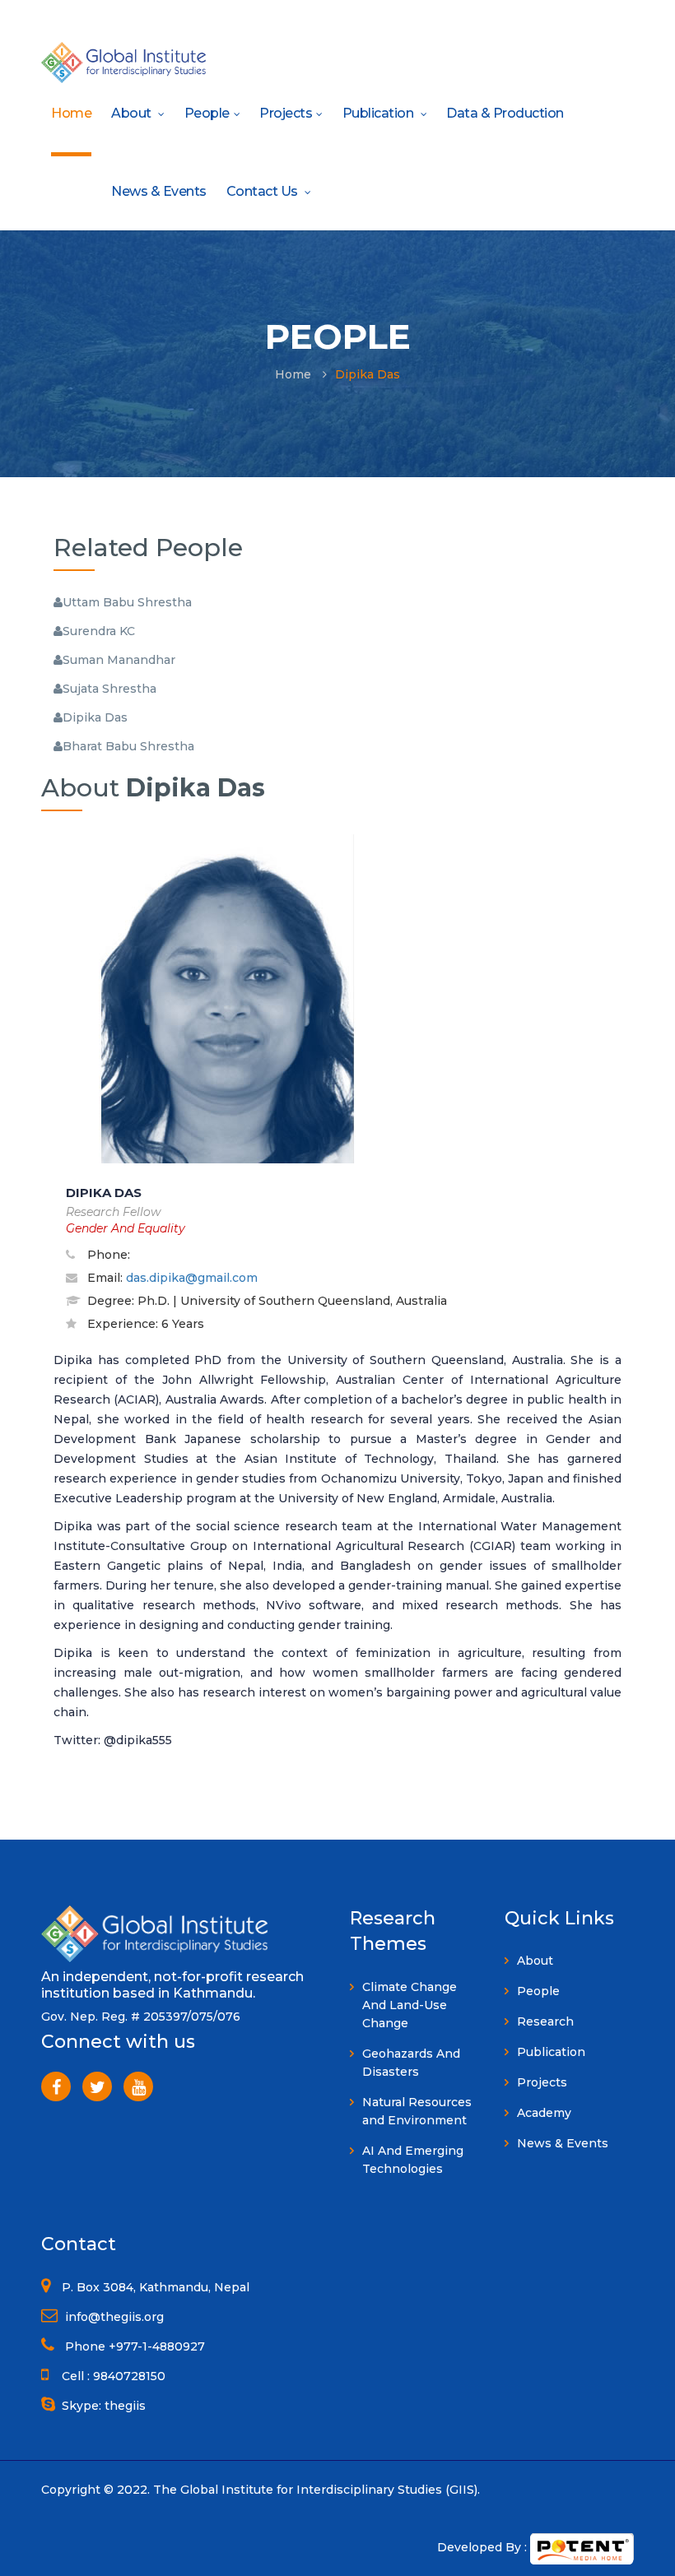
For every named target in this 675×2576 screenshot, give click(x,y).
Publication (379, 113)
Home (71, 113)
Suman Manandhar (119, 660)
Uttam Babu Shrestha (127, 602)
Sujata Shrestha (109, 689)
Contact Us (264, 191)
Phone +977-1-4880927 (133, 2346)
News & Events (159, 191)
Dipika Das (95, 717)
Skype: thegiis (104, 2406)
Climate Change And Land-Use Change (410, 2005)
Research (545, 2021)
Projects (286, 113)
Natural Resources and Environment (417, 2111)
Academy (544, 2113)
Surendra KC (99, 631)
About (133, 113)
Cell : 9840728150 (114, 2376)
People (207, 113)
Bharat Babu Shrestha (128, 746)
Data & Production (505, 113)
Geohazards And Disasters (411, 2063)
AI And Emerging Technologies (413, 2160)
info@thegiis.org (113, 2317)
